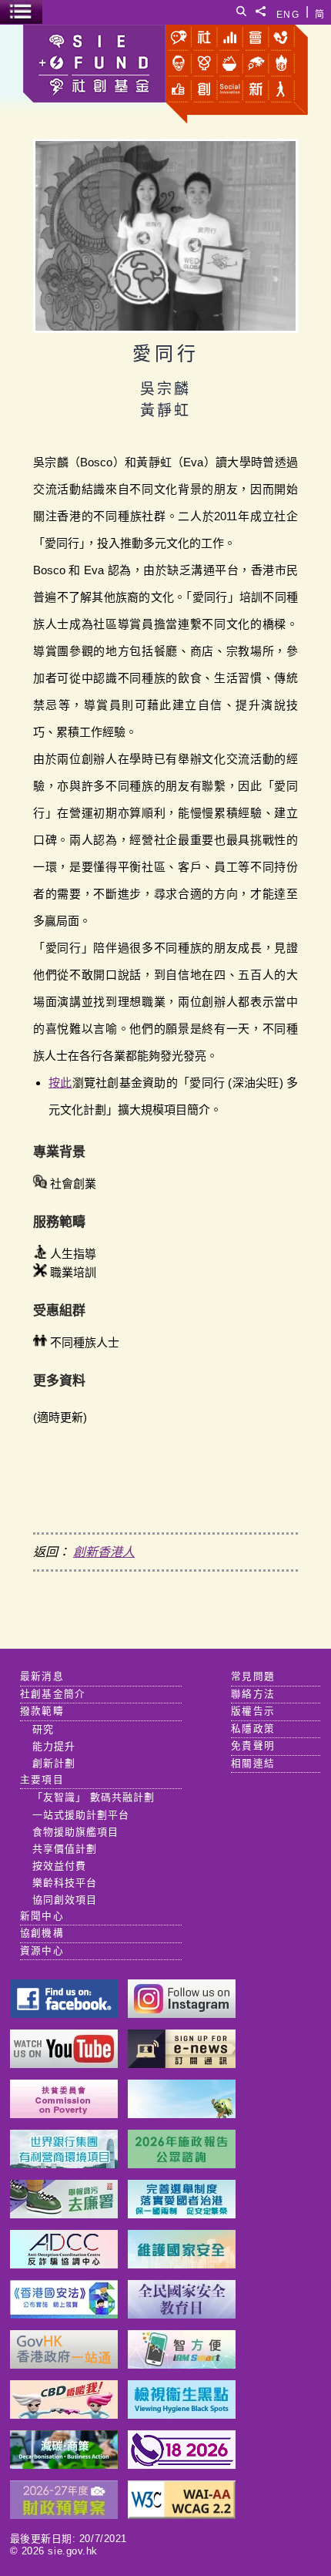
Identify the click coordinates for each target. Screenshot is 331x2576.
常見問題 (253, 1676)
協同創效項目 (65, 1900)
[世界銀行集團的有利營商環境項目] (64, 2164)
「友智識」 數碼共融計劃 (94, 1797)
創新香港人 (104, 1552)
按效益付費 (59, 1866)
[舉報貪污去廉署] (64, 2214)
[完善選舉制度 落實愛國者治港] (182, 2214)
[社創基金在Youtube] (64, 2064)
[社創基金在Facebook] (64, 2014)
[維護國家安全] (182, 2264)
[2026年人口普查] (182, 2465)
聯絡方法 (253, 1694)
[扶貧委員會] (64, 2114)
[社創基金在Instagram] (182, 2014)
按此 (60, 1083)
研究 (43, 1729)
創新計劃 (54, 1763)
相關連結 (253, 1764)
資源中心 (42, 1951)
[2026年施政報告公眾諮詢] (182, 2164)
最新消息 (42, 1676)
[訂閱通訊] (182, 2064)
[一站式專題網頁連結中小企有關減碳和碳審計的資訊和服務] (64, 2465)
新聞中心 (42, 1916)
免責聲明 (253, 1746)
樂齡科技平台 (65, 1883)
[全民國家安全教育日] (182, 2314)
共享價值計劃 (65, 1849)
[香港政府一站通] (64, 2364)
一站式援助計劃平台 (81, 1815)
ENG (288, 12)
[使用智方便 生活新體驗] (182, 2364)
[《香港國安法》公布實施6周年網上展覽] (64, 2314)
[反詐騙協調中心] (64, 2264)
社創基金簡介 (53, 1694)
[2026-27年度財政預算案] (64, 2515)
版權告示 (253, 1711)
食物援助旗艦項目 (75, 1832)
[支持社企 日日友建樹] (182, 2114)
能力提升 (54, 1746)
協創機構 (42, 1933)
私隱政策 (253, 1729)
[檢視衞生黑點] (182, 2415)
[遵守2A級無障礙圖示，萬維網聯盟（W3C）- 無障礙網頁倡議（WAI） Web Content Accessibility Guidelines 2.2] (182, 2515)
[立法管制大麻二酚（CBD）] (64, 2415)
